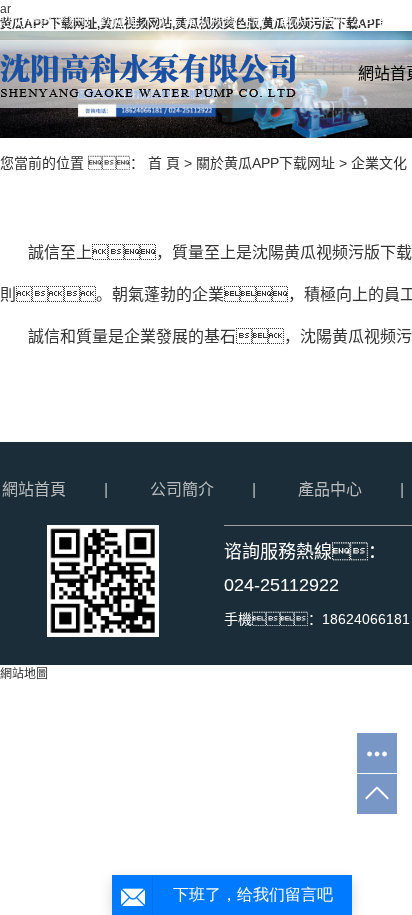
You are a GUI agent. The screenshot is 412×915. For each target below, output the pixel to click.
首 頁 (164, 163)
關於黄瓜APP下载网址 (265, 163)
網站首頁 (34, 489)
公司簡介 (182, 489)
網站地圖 (24, 674)
